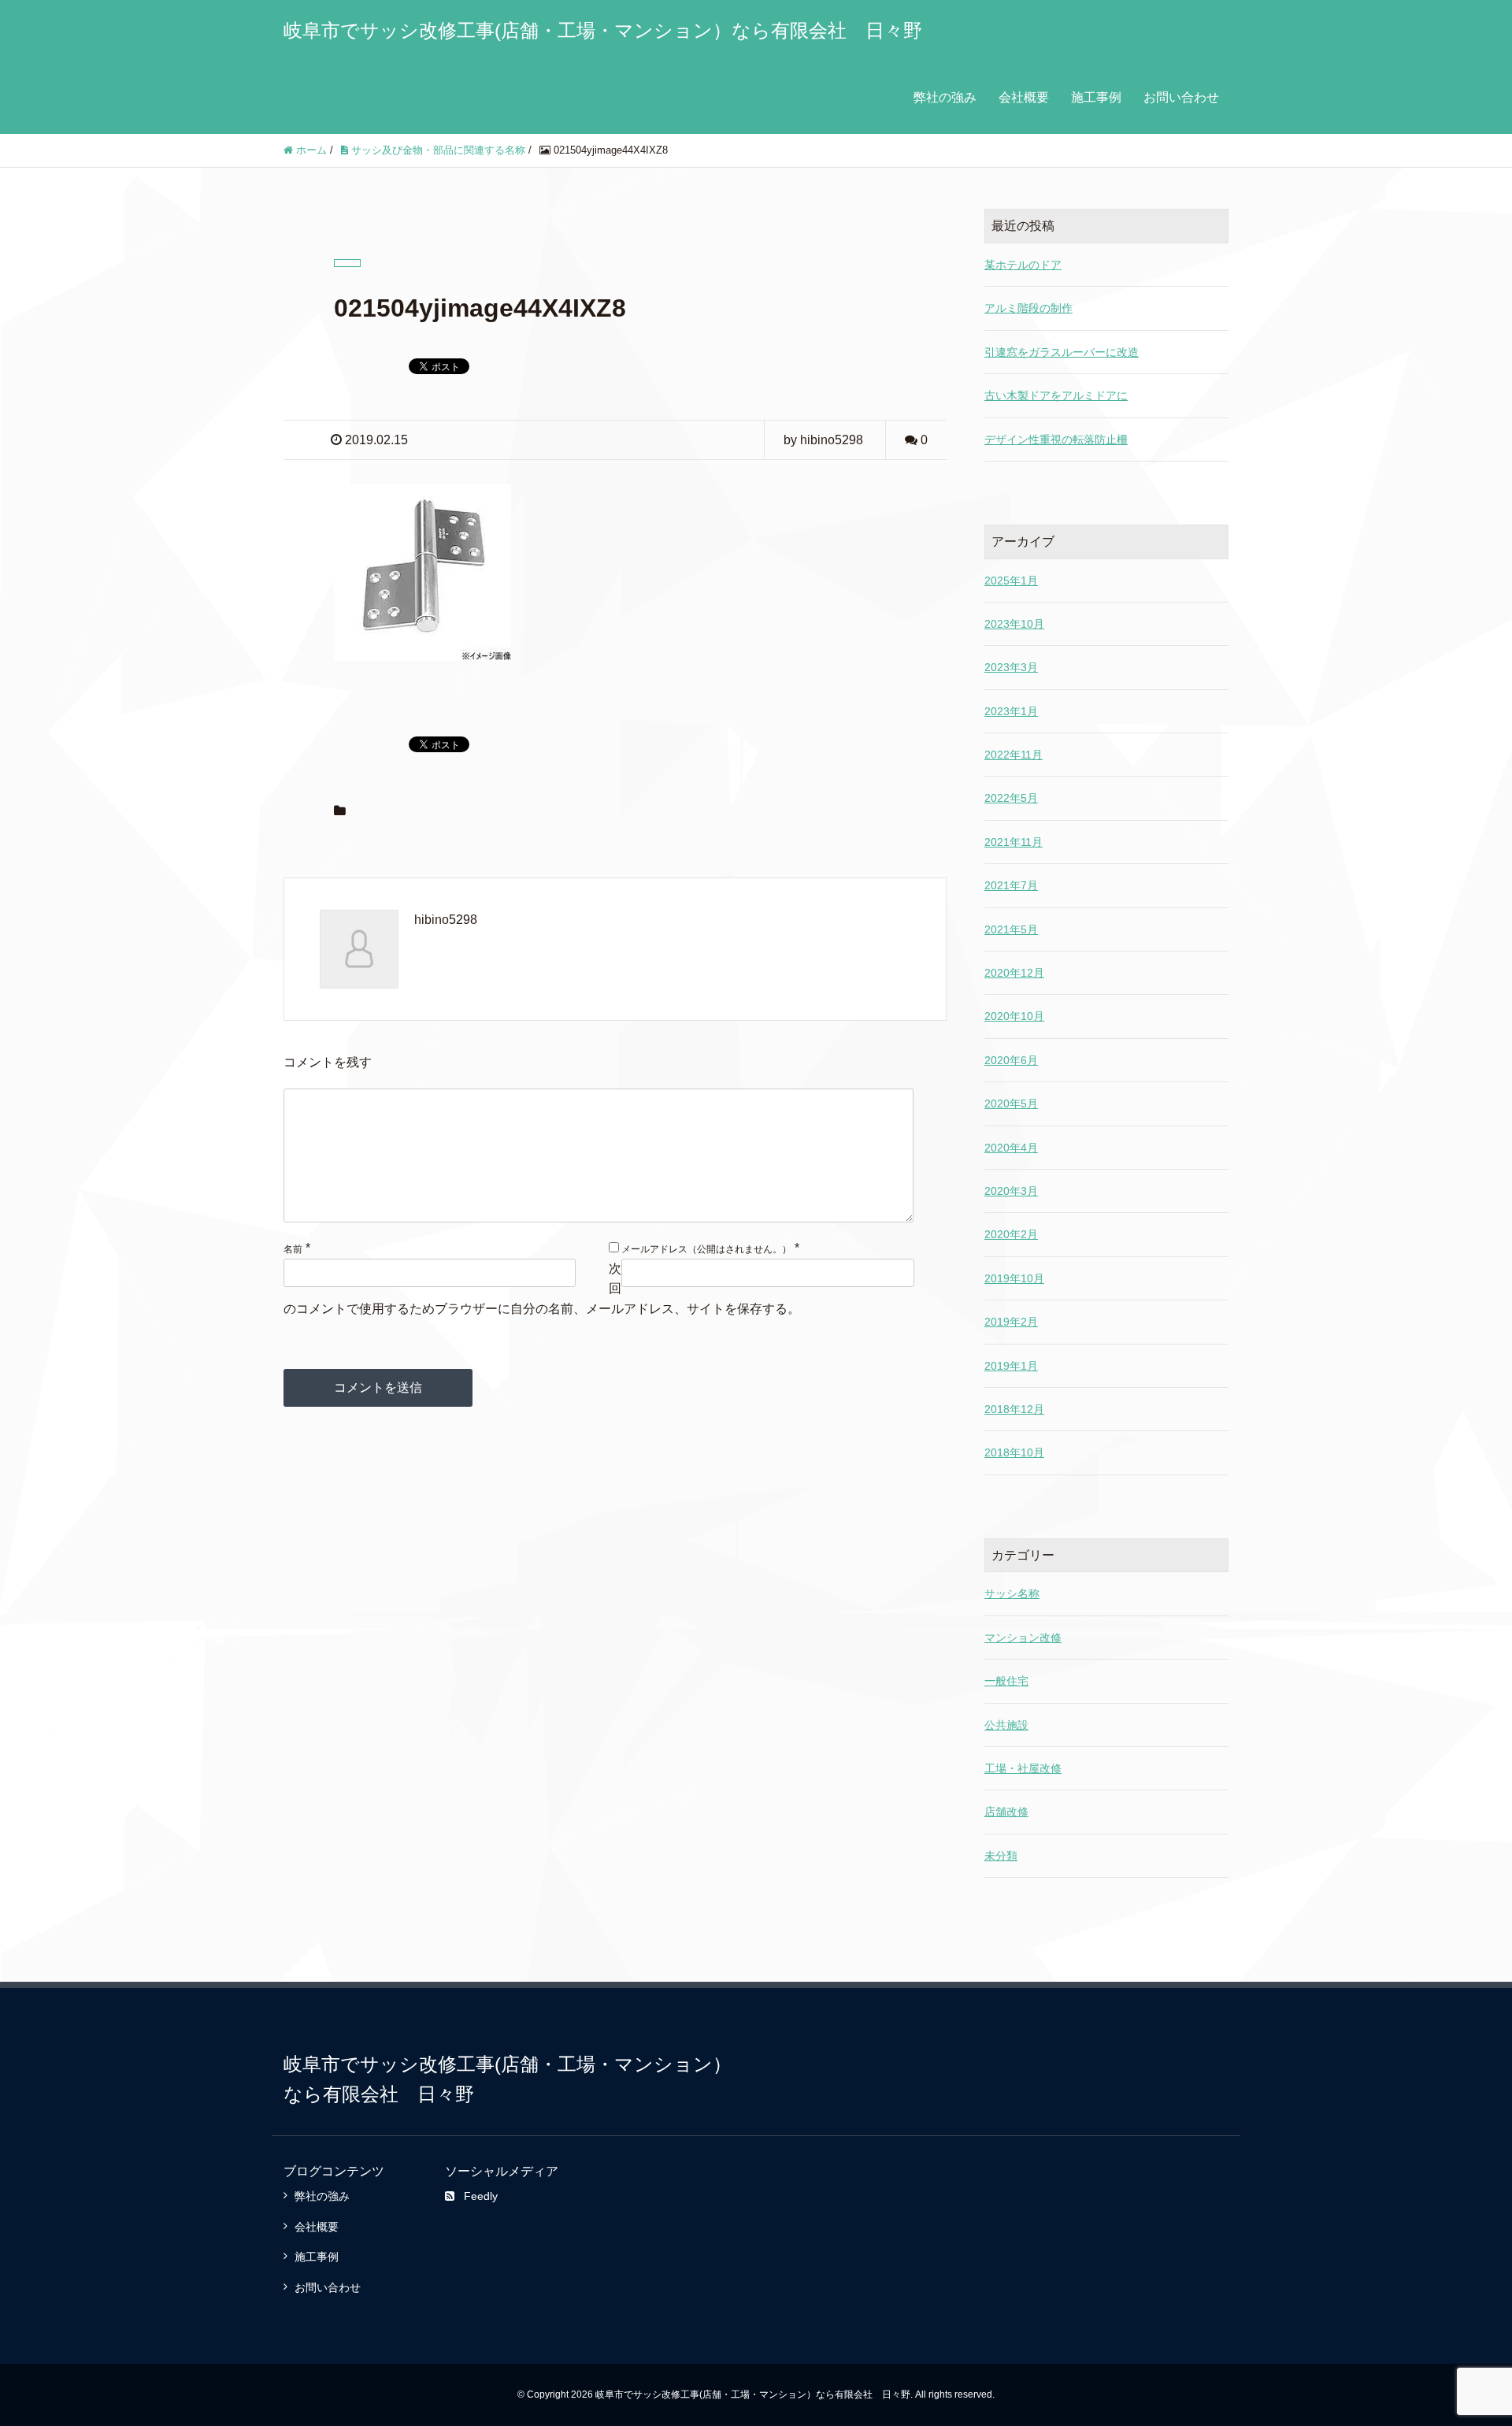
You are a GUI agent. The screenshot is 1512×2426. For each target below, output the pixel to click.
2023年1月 (1011, 711)
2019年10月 (1014, 1278)
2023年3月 (1011, 667)
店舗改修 (1006, 1812)
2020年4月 (1011, 1148)
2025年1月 (1011, 581)
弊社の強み (945, 97)
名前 (293, 1249)
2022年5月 (1011, 798)
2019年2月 (1011, 1322)
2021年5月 (1011, 929)
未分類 (1001, 1856)
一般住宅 (1006, 1681)
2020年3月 (1011, 1191)
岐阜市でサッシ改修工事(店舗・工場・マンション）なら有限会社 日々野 (603, 30)
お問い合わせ (1181, 97)
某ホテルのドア (1023, 265)
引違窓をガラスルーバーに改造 (1062, 352)
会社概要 (1024, 97)
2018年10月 (1014, 1452)
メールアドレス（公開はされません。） (706, 1249)
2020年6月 (1011, 1060)
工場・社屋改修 (1023, 1768)
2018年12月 (1014, 1409)
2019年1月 (1011, 1366)
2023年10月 (1014, 624)
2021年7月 (1011, 885)
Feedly (481, 2196)
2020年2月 (1011, 1234)
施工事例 (1096, 97)
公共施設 (1006, 1725)
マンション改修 (1023, 1638)
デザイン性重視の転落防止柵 (1056, 440)
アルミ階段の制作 (1028, 308)
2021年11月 (1014, 842)
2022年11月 (1014, 755)
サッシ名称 (1012, 1593)
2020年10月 (1014, 1016)
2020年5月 (1011, 1104)
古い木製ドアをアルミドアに (1056, 395)
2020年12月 (1014, 973)
